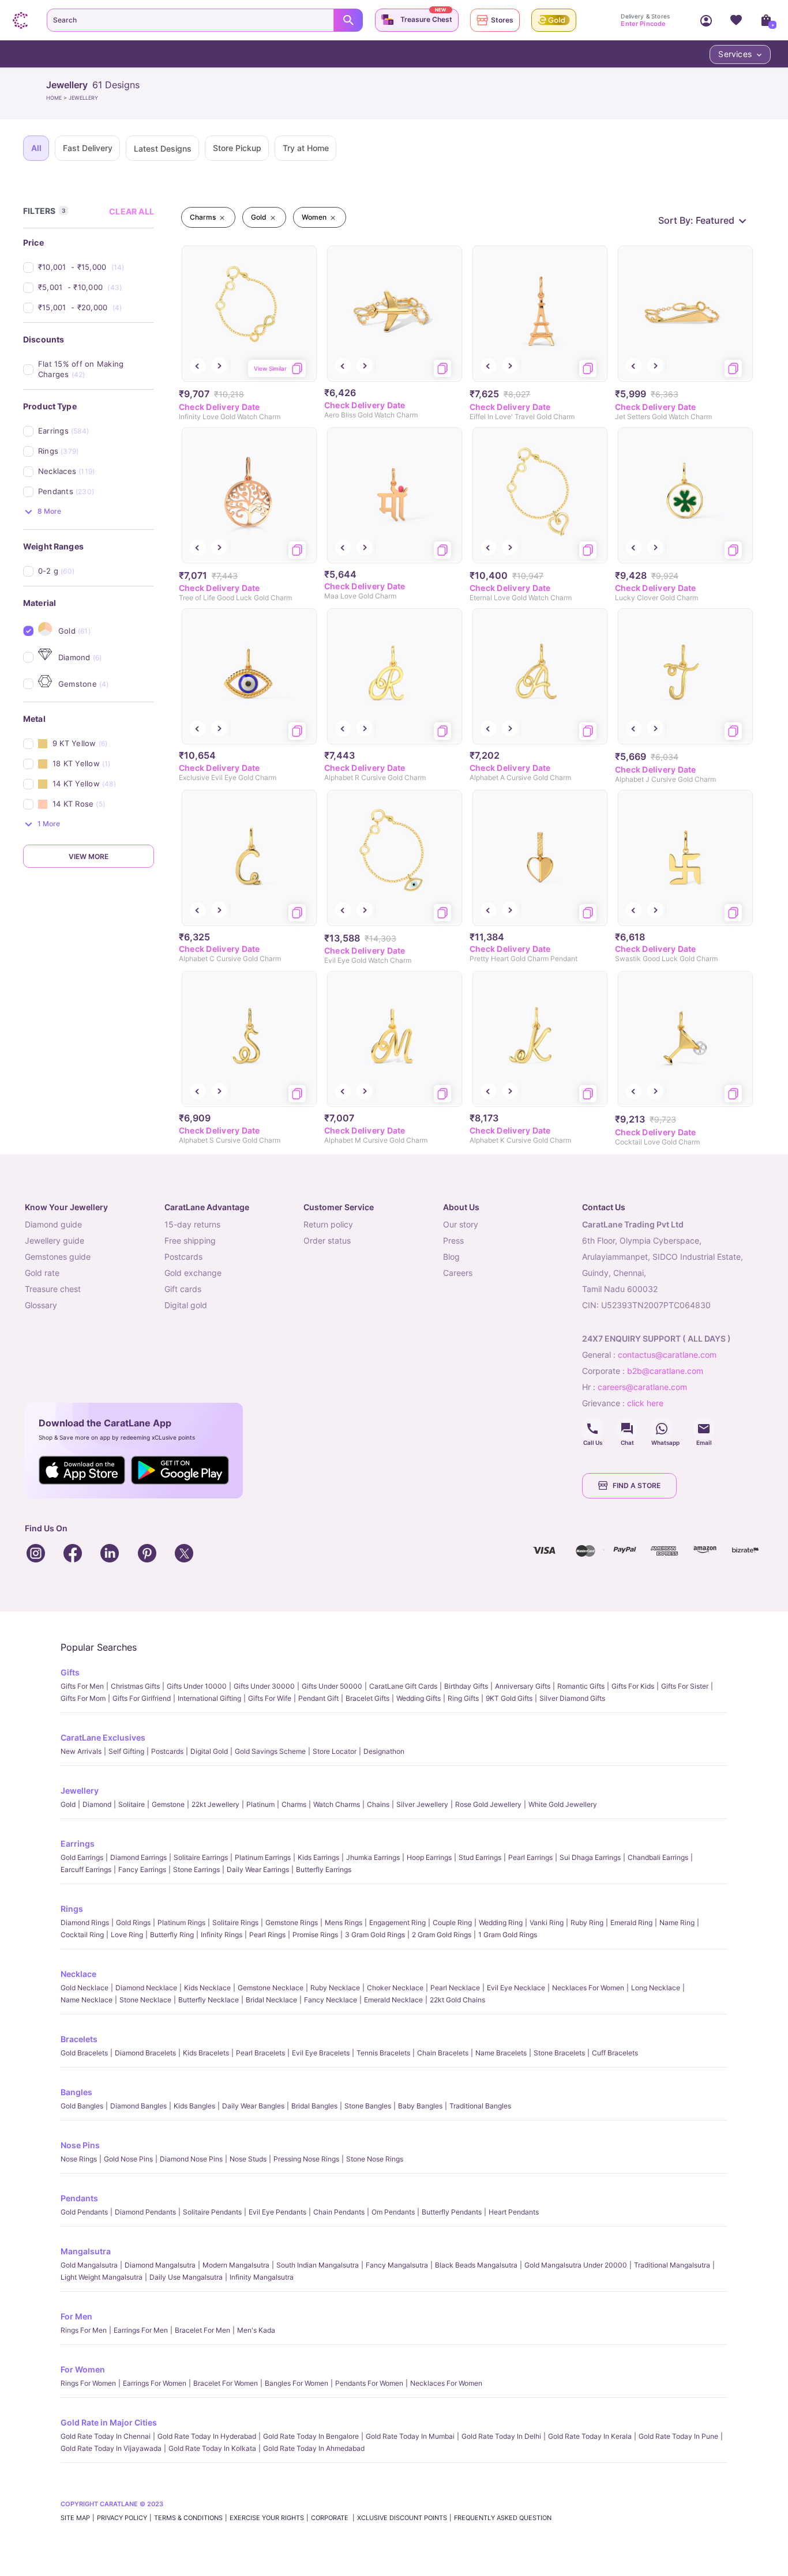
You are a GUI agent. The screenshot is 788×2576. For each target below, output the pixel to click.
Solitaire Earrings (201, 1857)
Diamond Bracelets (145, 2053)
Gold (68, 1804)
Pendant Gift (318, 1698)
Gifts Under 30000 (264, 1686)
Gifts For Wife (270, 1698)
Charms (294, 1804)
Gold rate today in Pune (678, 2436)
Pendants (79, 2198)
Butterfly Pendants (452, 2212)
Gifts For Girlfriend (142, 1698)
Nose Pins (80, 2145)
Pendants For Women (369, 2383)
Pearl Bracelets (260, 2053)
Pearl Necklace (455, 1988)
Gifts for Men (82, 1686)
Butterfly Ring (172, 1935)
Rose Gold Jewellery (488, 1804)
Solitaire (132, 1804)
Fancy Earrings (142, 1869)
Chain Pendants (339, 2212)
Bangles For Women (297, 2383)
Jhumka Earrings (373, 1857)
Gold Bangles (82, 2106)
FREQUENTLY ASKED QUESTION (503, 2518)
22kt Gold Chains (457, 2000)
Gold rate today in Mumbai (410, 2436)
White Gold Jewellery (563, 1804)
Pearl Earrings (530, 1857)
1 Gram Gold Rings (508, 1935)
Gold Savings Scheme (270, 1751)
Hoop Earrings (429, 1857)
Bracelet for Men (202, 2330)
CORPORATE (331, 2518)
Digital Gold (209, 1751)
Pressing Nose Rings (306, 2159)
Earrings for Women (155, 2383)
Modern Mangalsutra (236, 2265)
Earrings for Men (141, 2330)
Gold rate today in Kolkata (212, 2448)
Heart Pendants (514, 2212)
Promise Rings (315, 1935)
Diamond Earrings (138, 1857)
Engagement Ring (397, 1922)
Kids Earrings (318, 1857)
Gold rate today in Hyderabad (207, 2436)
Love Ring (127, 1935)
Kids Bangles (194, 2106)
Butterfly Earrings (324, 1869)
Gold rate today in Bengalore (311, 2436)
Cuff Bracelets (615, 2053)
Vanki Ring (547, 1922)
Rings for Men (84, 2330)
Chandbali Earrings (658, 1857)
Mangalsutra (86, 2251)
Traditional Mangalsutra (672, 2265)
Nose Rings (79, 2159)
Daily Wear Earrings (258, 1869)
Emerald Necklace (393, 2000)
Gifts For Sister (685, 1686)
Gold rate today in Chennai (106, 2436)
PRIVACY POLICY (122, 2518)
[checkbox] (96, 267)
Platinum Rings (181, 1922)
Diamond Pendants (145, 2212)
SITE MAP (75, 2518)
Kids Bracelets (206, 2053)
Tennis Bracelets (383, 2053)
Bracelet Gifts (367, 1698)
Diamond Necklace (146, 1988)
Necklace (78, 1974)
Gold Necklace (85, 1988)
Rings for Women (88, 2383)
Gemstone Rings (292, 1922)
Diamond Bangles (138, 2106)
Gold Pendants (84, 2212)
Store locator (335, 1751)
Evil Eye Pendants (277, 2212)
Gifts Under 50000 (332, 1686)
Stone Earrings (196, 1869)
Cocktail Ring (82, 1935)
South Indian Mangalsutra (318, 2265)
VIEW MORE (89, 856)
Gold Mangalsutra (89, 2265)
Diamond (97, 1804)
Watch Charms (337, 1804)
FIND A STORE (637, 1485)
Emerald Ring (631, 1922)
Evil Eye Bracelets (321, 2053)
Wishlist (736, 20)
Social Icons (592, 1429)
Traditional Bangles (480, 2106)
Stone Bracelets (559, 2053)
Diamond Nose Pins (191, 2159)
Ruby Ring (587, 1922)
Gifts (70, 1672)
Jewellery (80, 1790)
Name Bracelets (501, 2053)
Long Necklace (656, 1988)
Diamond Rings (85, 1922)
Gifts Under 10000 (197, 1686)
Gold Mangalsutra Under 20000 (576, 2265)
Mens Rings (344, 1922)
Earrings (78, 1844)
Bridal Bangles (314, 2106)
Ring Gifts (463, 1698)
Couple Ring (452, 1922)
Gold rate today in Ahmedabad (314, 2448)
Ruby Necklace (335, 1988)
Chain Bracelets (443, 2053)
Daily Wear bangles (253, 2106)
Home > (57, 98)
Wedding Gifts (419, 1698)
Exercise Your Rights (267, 2518)
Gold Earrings (82, 1857)
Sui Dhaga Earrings (590, 1857)
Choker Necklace (395, 1988)
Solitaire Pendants (212, 2212)
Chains (378, 1804)
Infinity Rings (222, 1935)
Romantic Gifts (581, 1686)
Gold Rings (133, 1922)
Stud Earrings (480, 1857)
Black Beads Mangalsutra (476, 2265)
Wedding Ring (501, 1922)
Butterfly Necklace (209, 2000)
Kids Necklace (207, 1988)
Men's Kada (256, 2330)
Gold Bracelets (84, 2053)
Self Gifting (126, 1751)
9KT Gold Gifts (509, 1698)
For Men (76, 2316)
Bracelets (79, 2039)
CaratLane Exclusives (103, 1737)
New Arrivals (81, 1751)
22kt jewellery (215, 1804)
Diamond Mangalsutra (160, 2265)
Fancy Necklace (331, 2000)
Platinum (260, 1804)
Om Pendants (393, 2212)
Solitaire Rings (235, 1922)
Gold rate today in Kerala (590, 2436)
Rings (72, 1909)
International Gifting (209, 1698)
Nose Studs (248, 2159)
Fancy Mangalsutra (397, 2265)
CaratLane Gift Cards (403, 1686)
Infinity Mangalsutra (262, 2277)
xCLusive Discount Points (402, 2518)
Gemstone (168, 1804)
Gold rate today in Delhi (501, 2436)
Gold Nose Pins (128, 2159)
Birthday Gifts (466, 1686)
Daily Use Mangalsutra (186, 2277)
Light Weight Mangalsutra (102, 2277)
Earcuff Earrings (86, 1869)
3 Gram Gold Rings (375, 1935)
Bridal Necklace (271, 2000)
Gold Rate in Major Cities (109, 2422)
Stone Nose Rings (375, 2159)
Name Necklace (87, 2000)
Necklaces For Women (588, 1988)
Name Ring (677, 1922)
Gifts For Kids (633, 1686)
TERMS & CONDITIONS (188, 2518)
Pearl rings (267, 1935)
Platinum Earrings (263, 1857)
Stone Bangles (368, 2106)
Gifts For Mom (83, 1698)
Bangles (76, 2092)
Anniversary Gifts (523, 1686)
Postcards (167, 1751)
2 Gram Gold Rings (442, 1935)
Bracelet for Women (226, 2383)
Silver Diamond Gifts (572, 1698)
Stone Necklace (145, 2000)
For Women (83, 2369)
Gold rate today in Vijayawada (111, 2448)
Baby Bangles (420, 2106)
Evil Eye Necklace (516, 1988)
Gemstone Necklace (271, 1988)
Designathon (384, 1751)
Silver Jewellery (422, 1804)
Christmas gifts (135, 1686)
